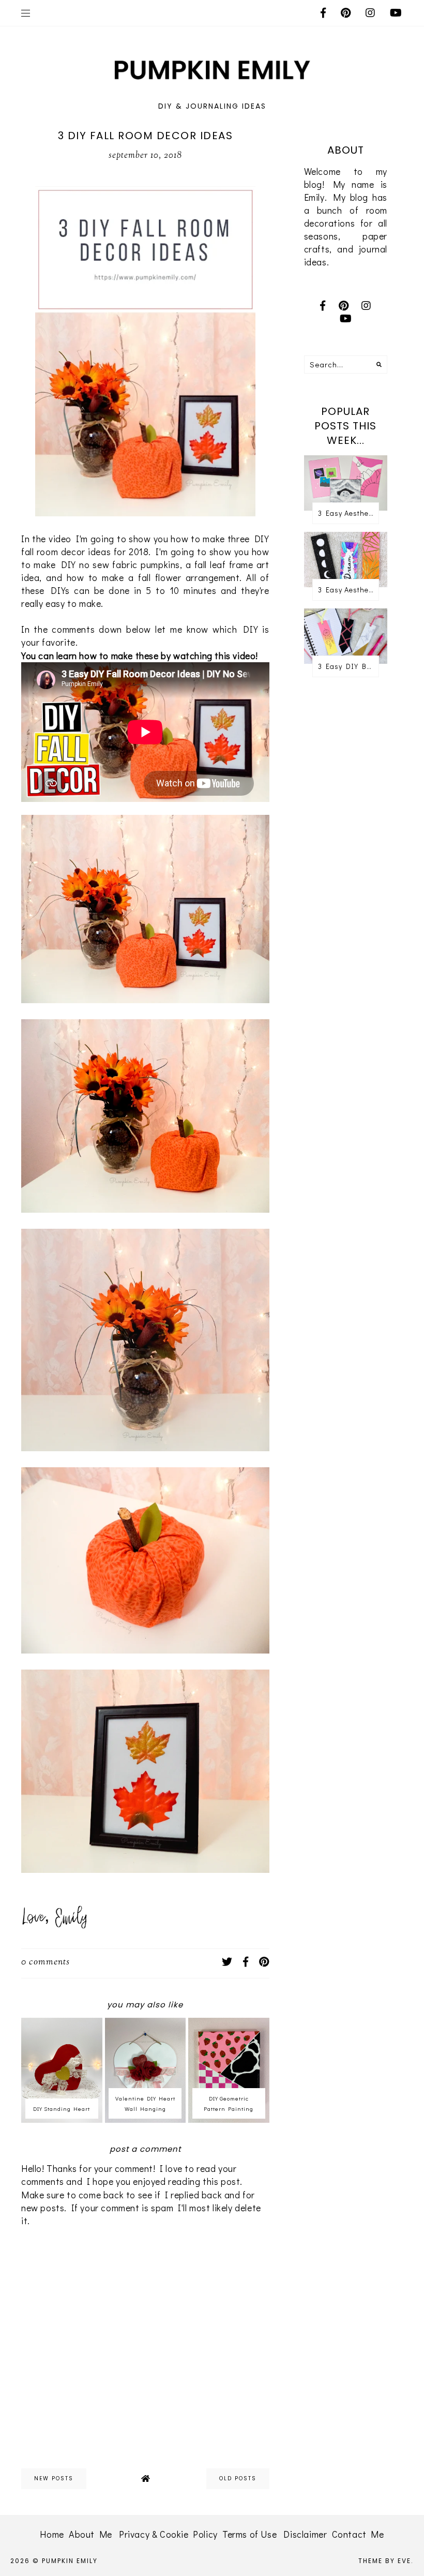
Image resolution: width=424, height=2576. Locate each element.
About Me (90, 2534)
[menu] (26, 13)
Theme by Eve (385, 2561)
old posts (238, 2478)
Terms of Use (249, 2534)
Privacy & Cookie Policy (168, 2534)
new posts (54, 2478)
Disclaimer (305, 2534)
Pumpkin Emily (70, 2561)
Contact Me (358, 2534)
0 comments (46, 1962)
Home (52, 2534)
